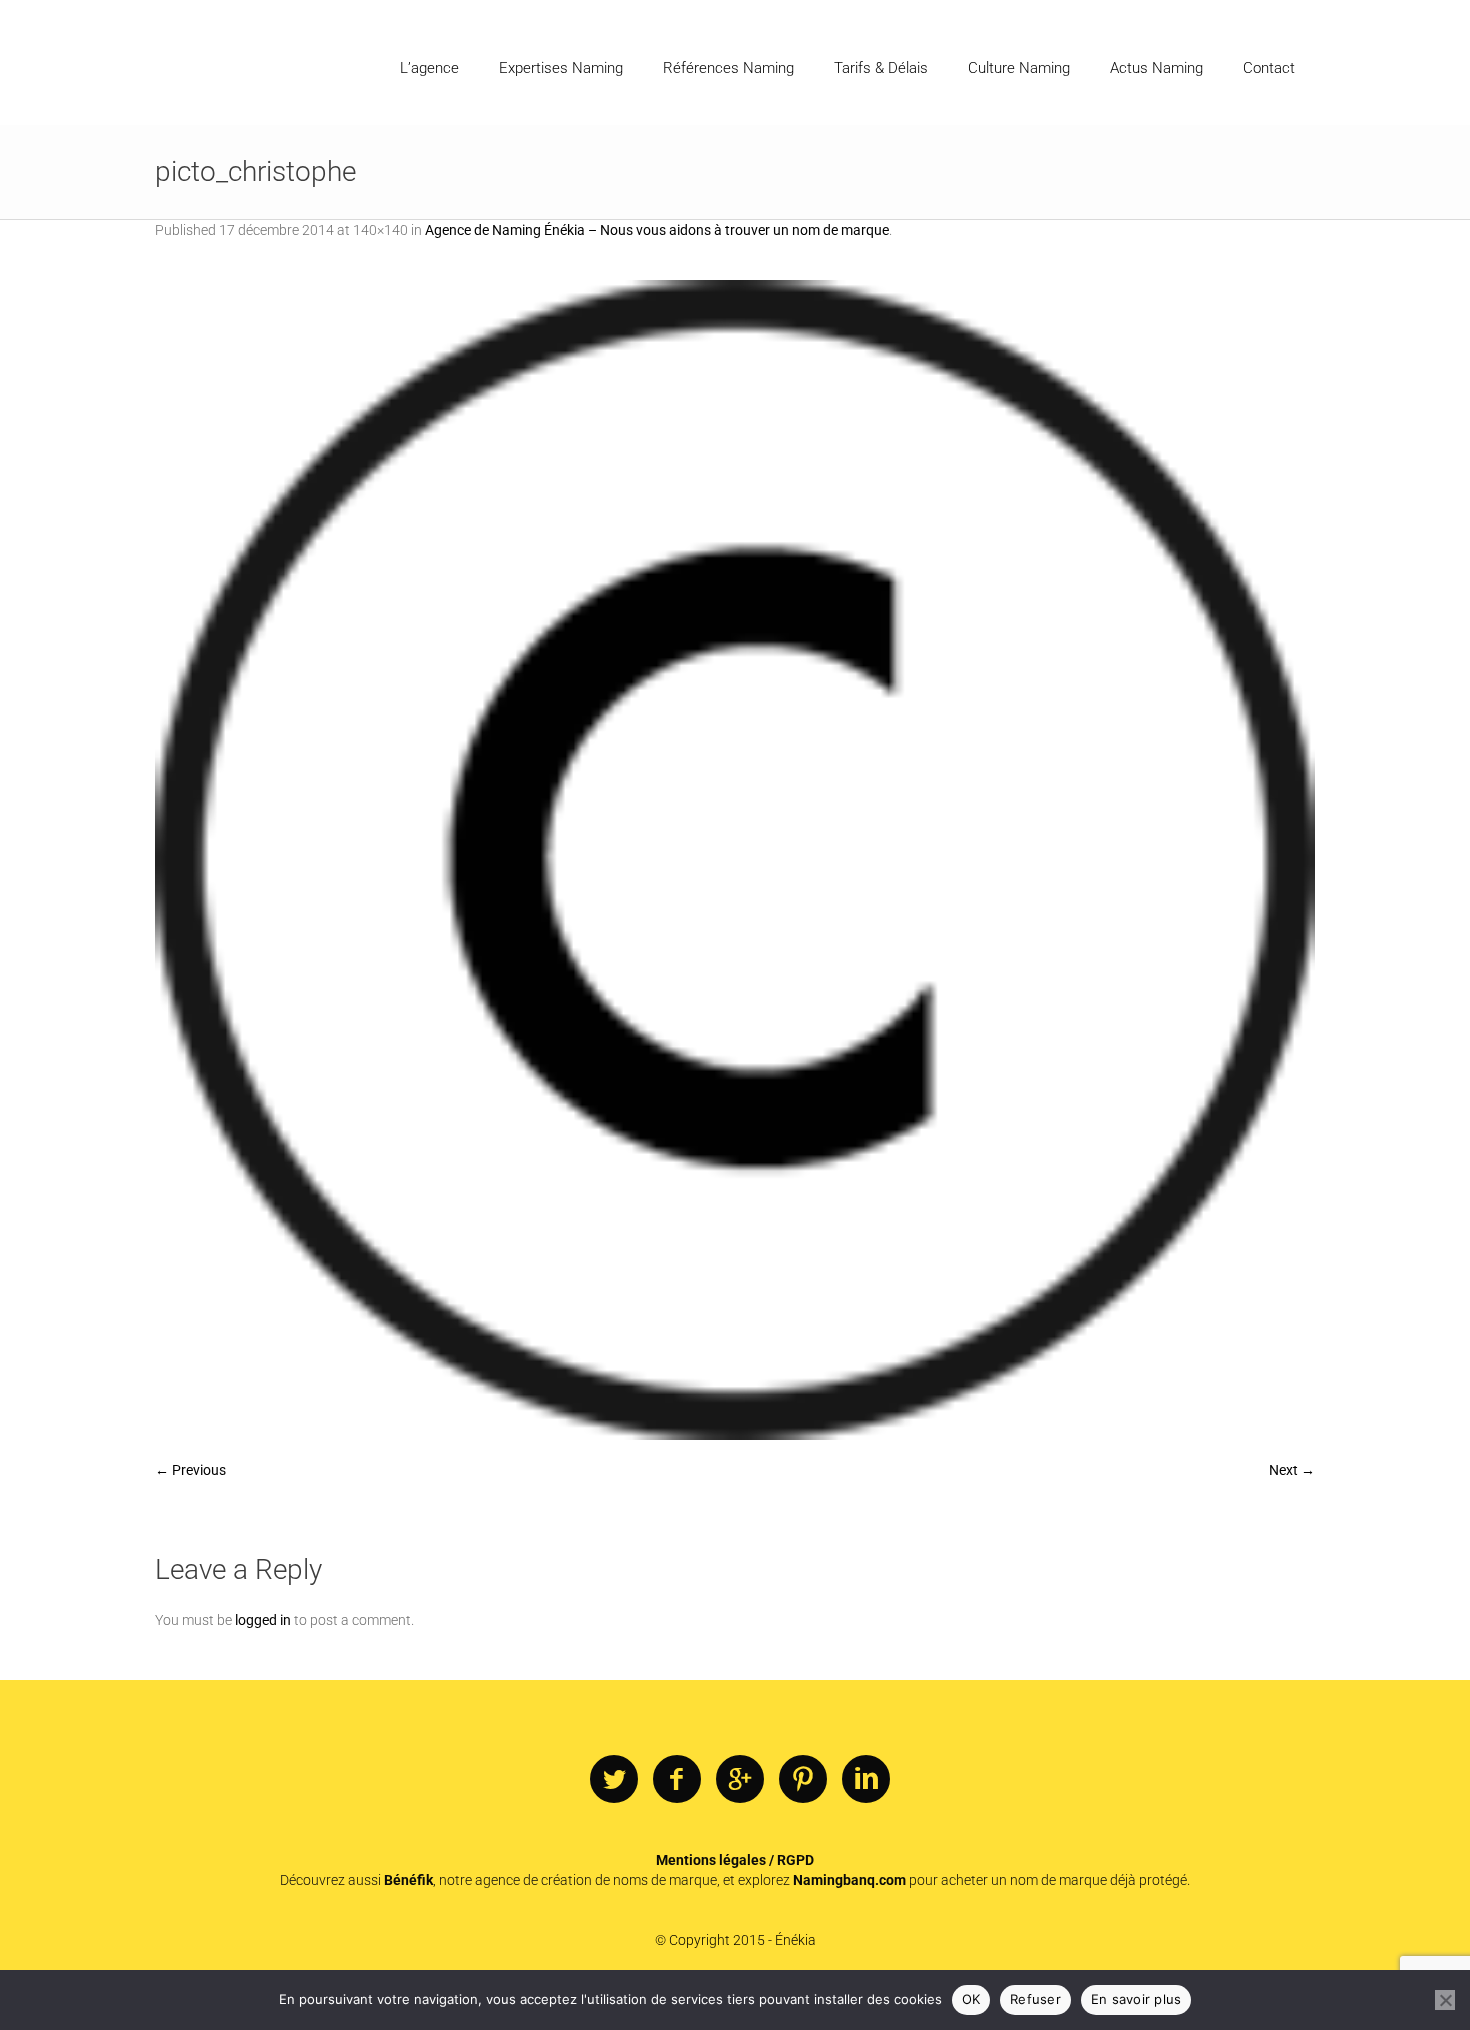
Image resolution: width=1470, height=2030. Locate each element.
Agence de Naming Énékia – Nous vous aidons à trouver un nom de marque (657, 230)
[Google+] (740, 1780)
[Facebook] (677, 1780)
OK (971, 1999)
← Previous (190, 1470)
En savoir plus (1136, 1999)
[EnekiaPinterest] (803, 1780)
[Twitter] (614, 1780)
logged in (263, 1620)
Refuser (1035, 1999)
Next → (1292, 1470)
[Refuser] (1445, 2000)
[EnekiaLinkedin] (866, 1780)
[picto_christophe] (735, 860)
